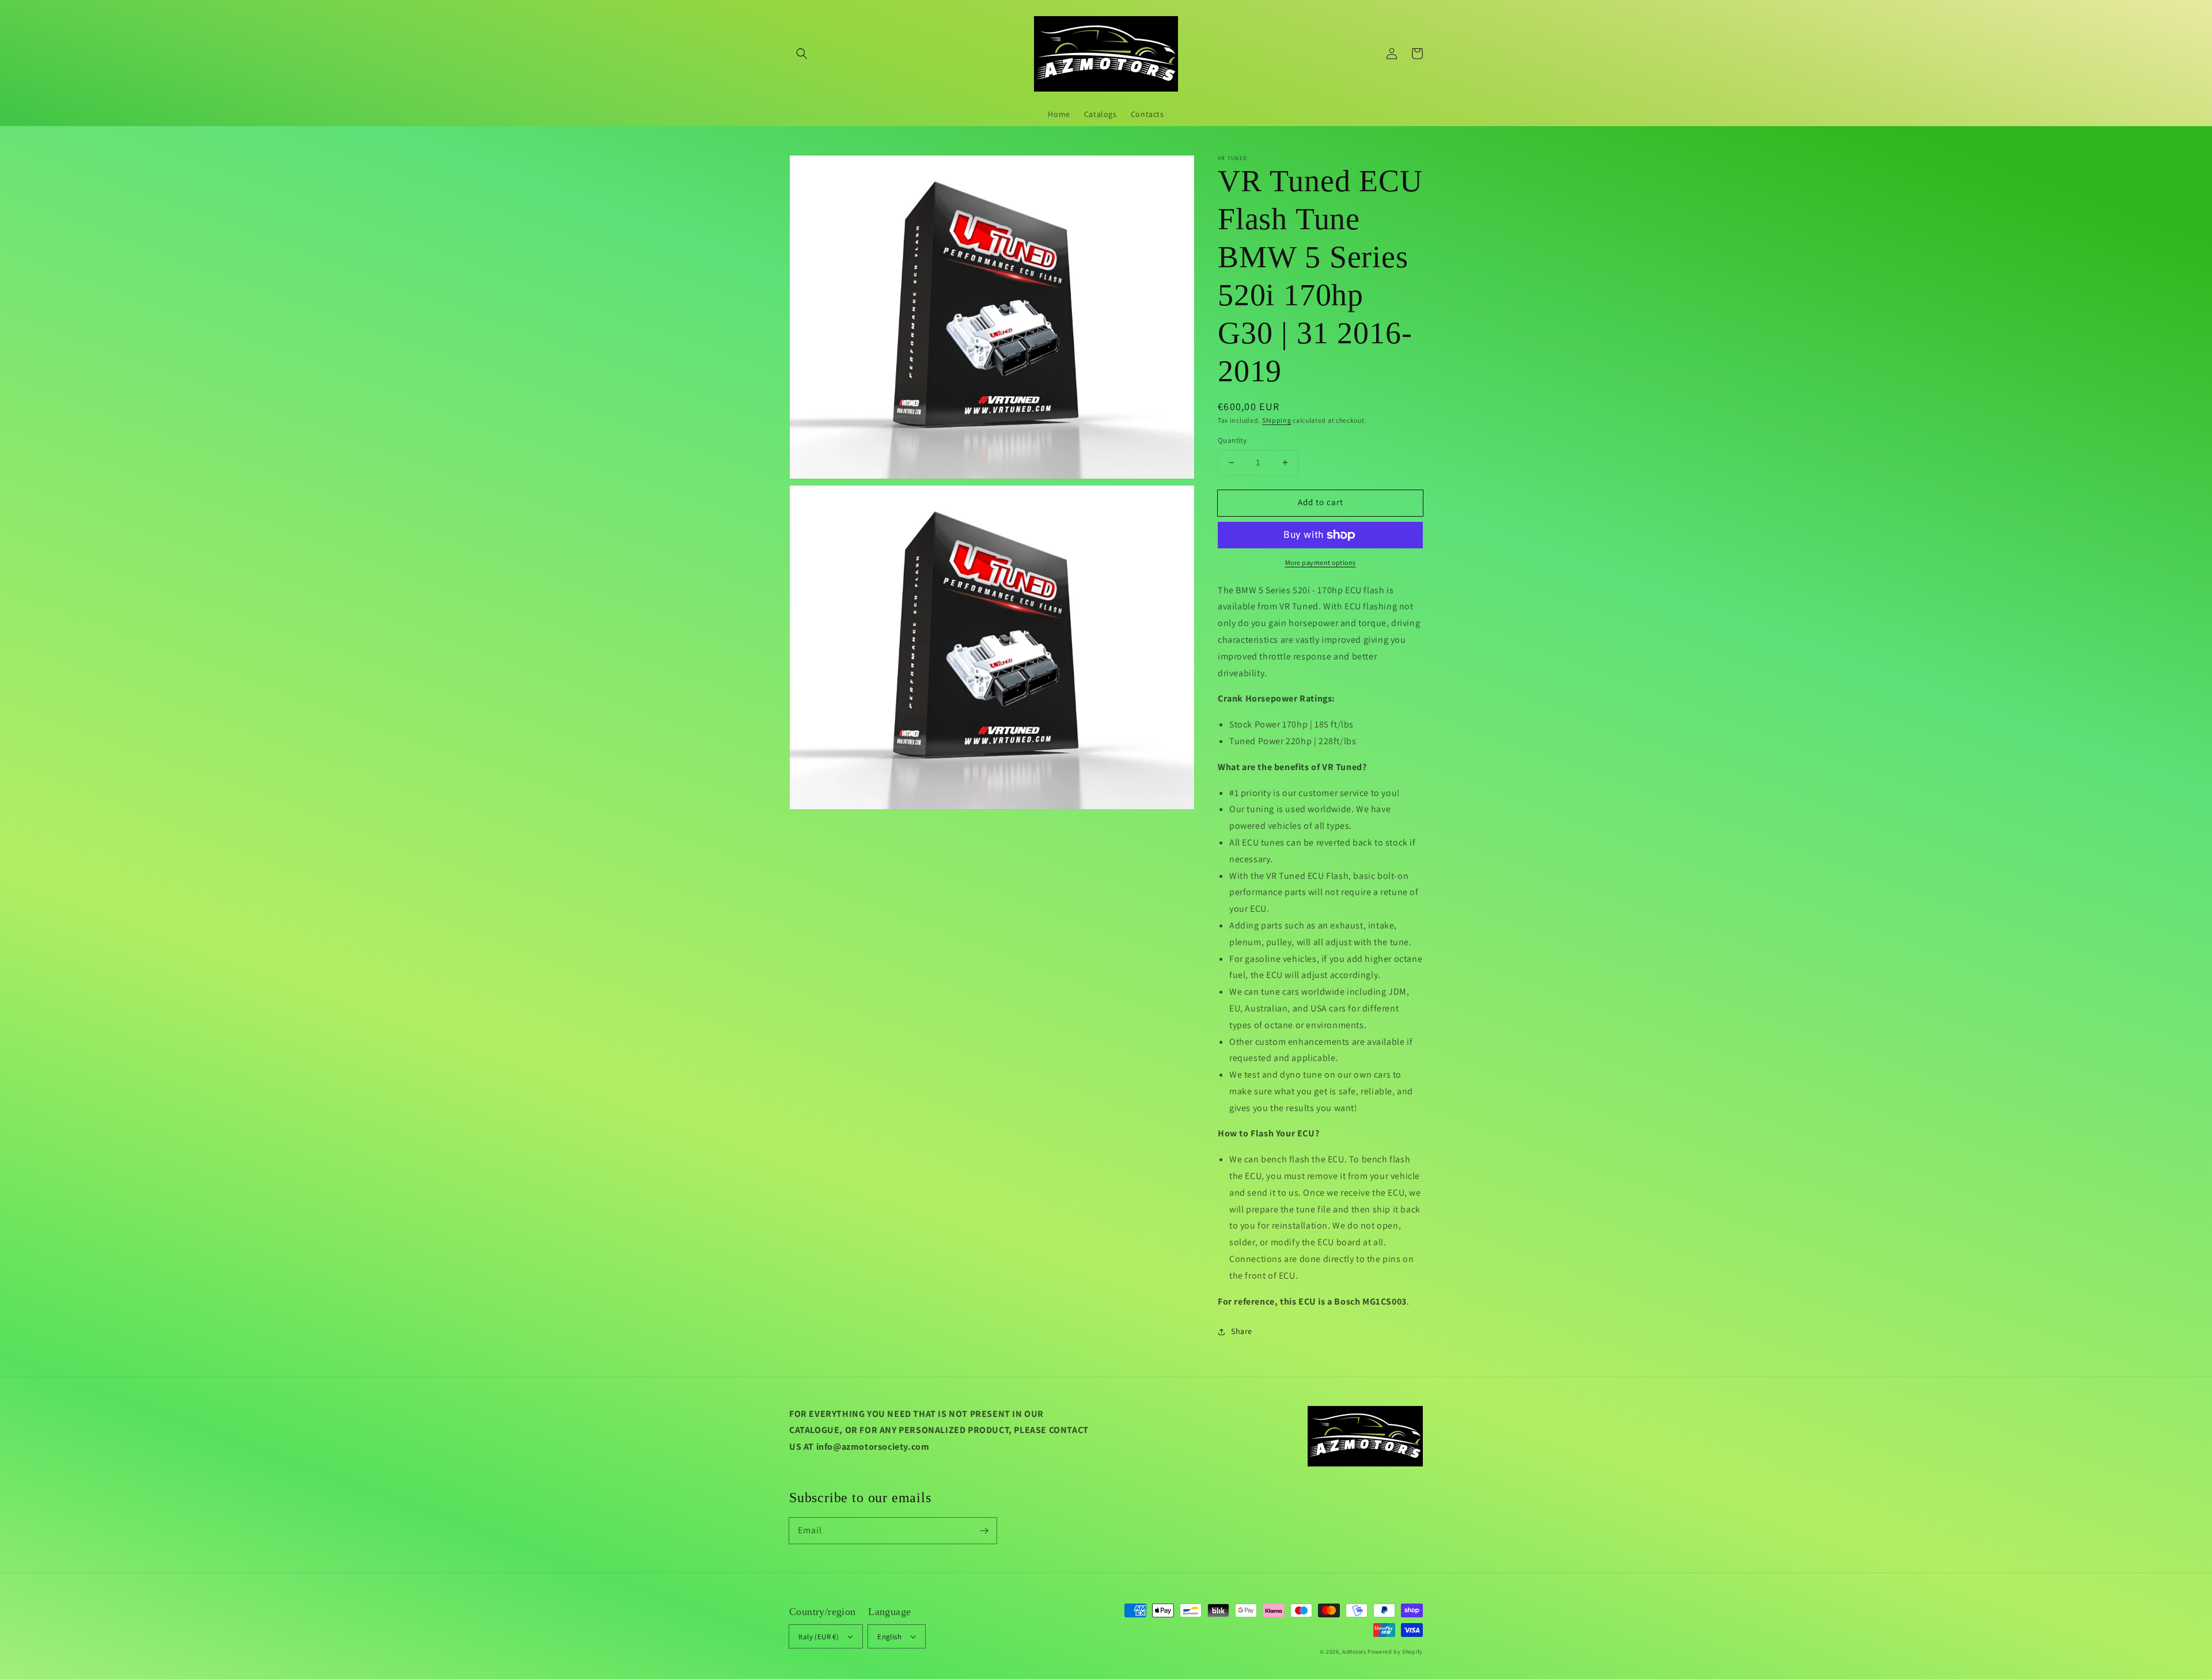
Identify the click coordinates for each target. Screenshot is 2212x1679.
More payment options (1321, 562)
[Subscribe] (984, 1530)
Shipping (1277, 420)
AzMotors (1354, 1652)
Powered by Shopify (1395, 1652)
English (889, 1637)
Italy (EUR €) (819, 1637)
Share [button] (1242, 1331)
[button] (802, 54)
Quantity (1232, 440)
